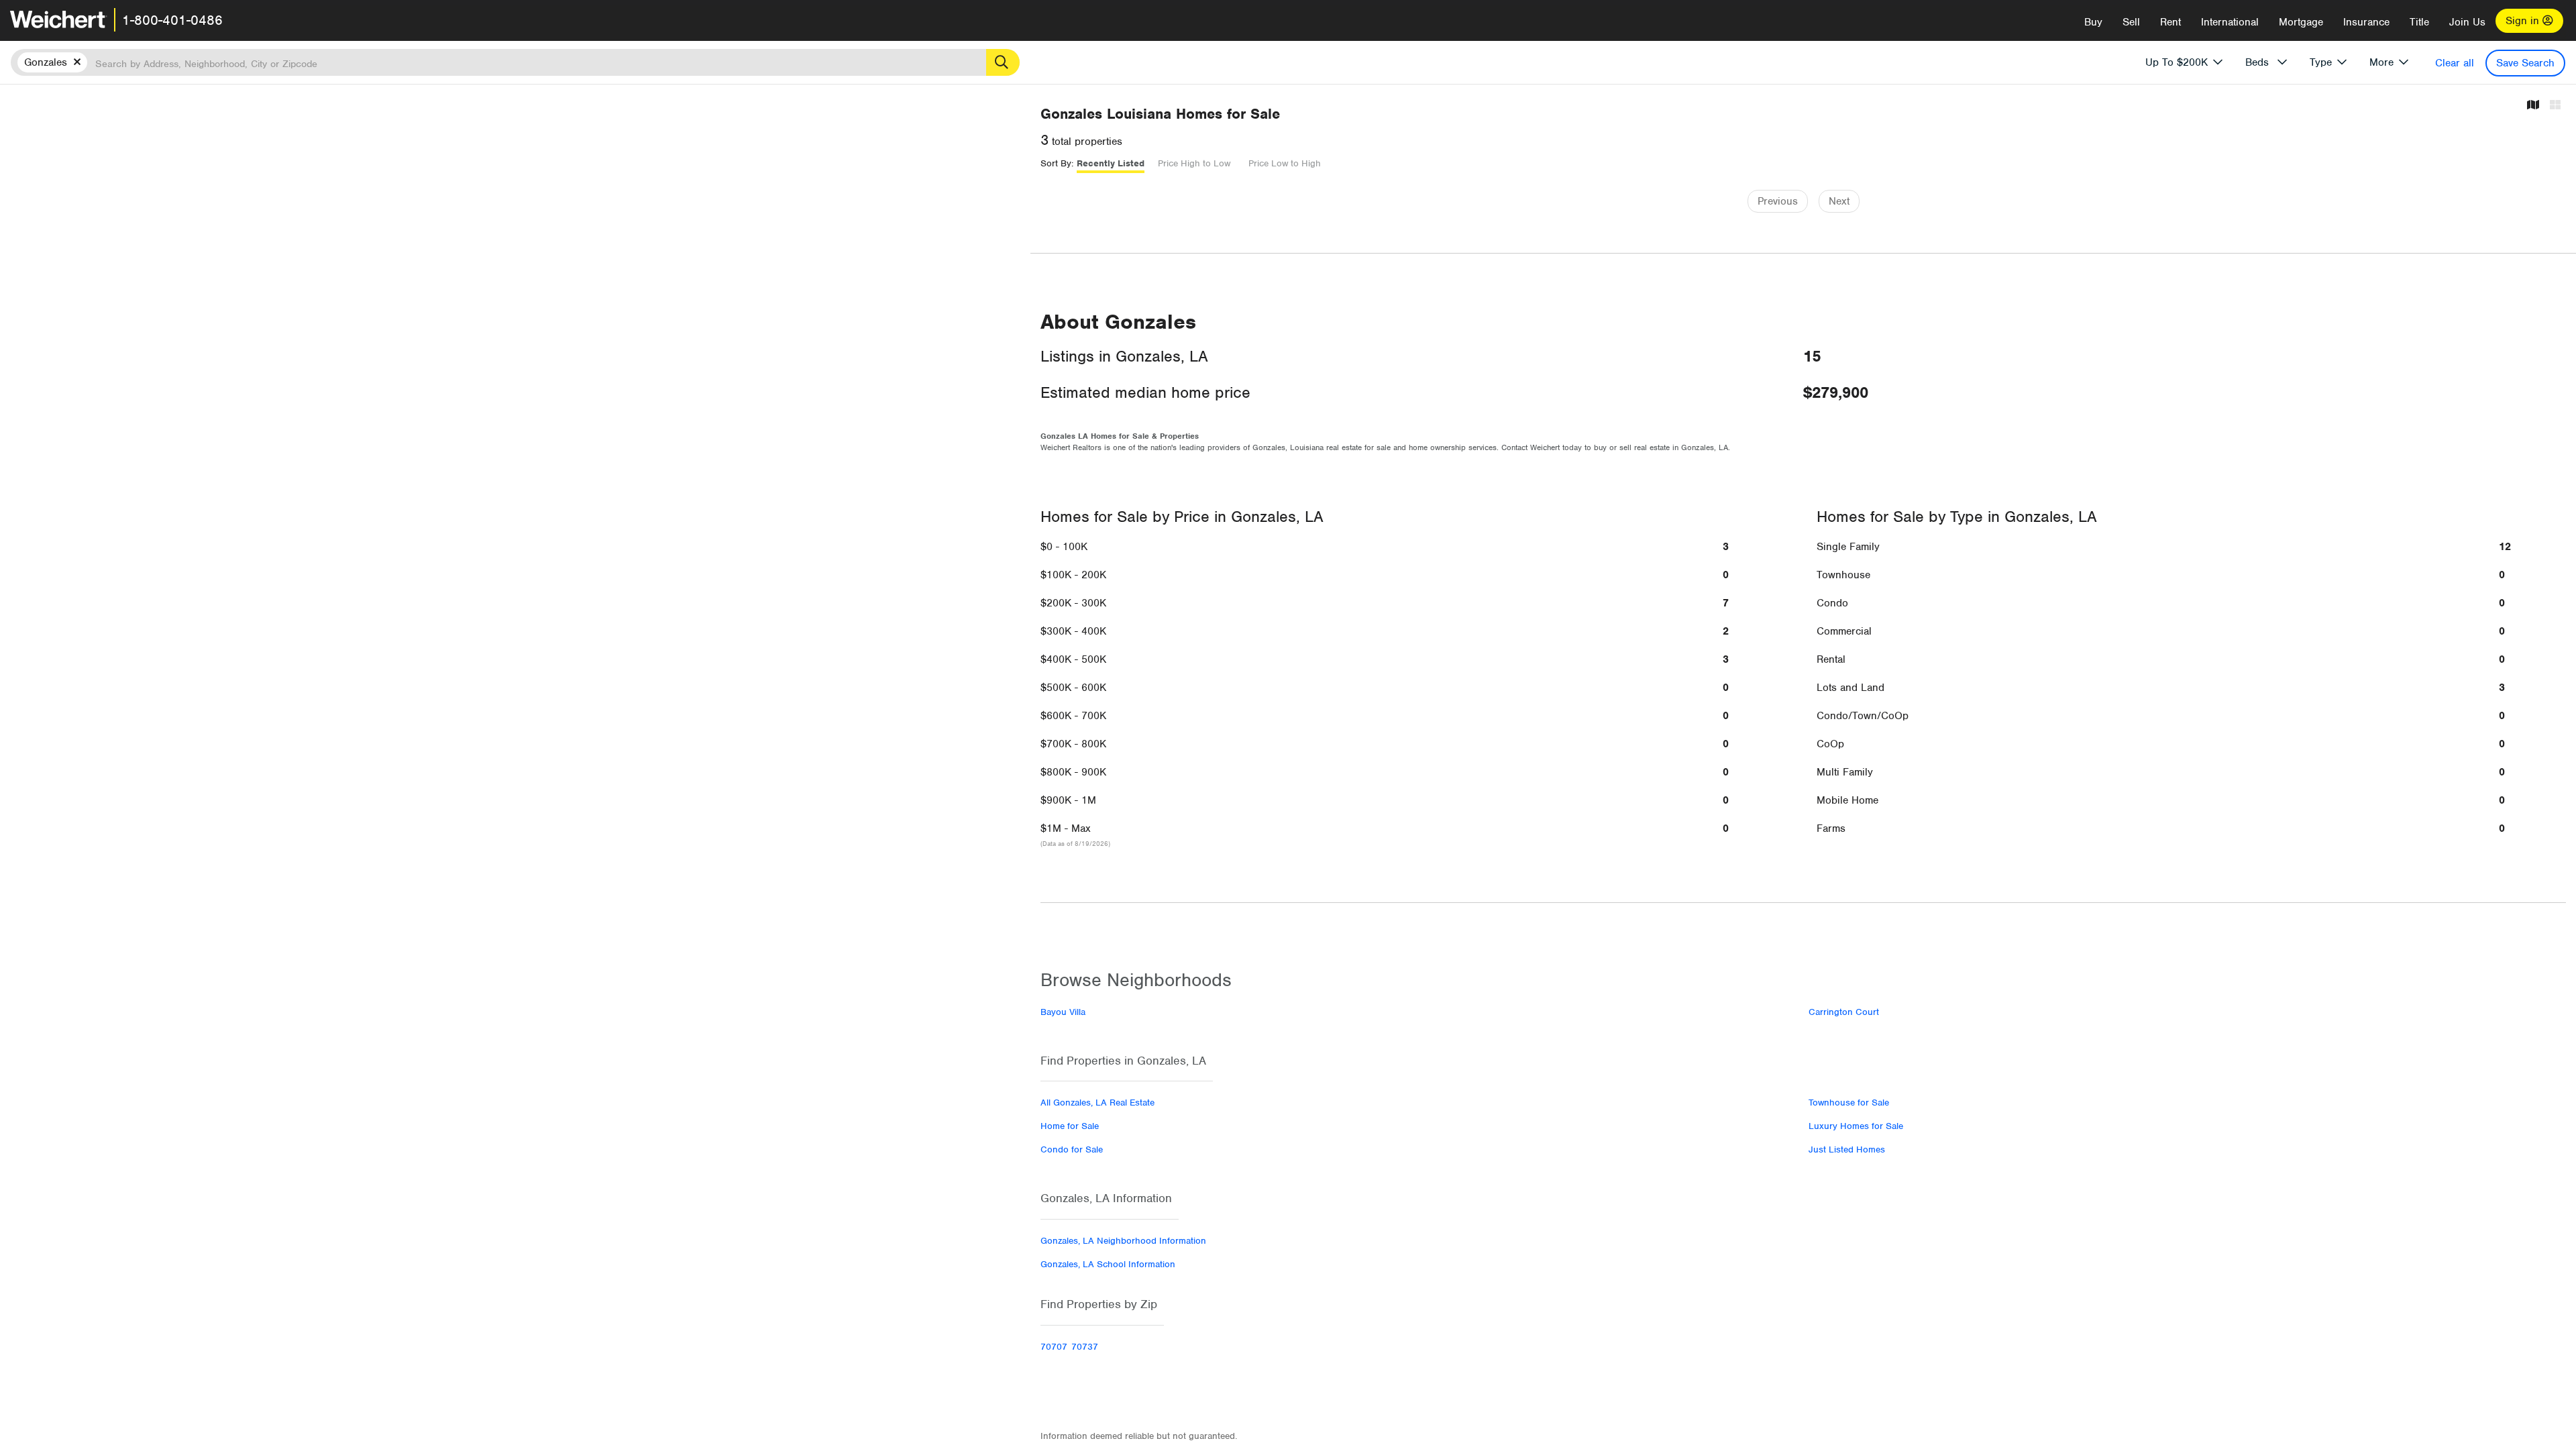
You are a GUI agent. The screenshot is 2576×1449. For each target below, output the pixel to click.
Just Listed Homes (1847, 1149)
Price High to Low (1194, 163)
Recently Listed (1111, 163)
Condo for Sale (1072, 1149)
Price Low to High (1285, 163)
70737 (1085, 1347)
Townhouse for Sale (1849, 1103)
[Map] (2533, 106)
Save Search (2525, 63)
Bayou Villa (1063, 1012)
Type (2321, 62)
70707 (1054, 1347)
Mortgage (2301, 22)
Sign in (2524, 21)
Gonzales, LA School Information (1108, 1264)
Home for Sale (1070, 1126)
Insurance (2366, 22)
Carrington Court (1844, 1012)
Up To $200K (2177, 62)
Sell (2131, 22)
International (2230, 22)
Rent (2170, 22)
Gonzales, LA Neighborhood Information (1123, 1241)
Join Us (2467, 22)
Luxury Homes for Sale (1856, 1126)
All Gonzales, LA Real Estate (1097, 1103)
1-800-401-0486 (172, 20)
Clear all (2455, 63)
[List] (2555, 106)
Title (2419, 22)
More (2381, 62)
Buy (2093, 22)
